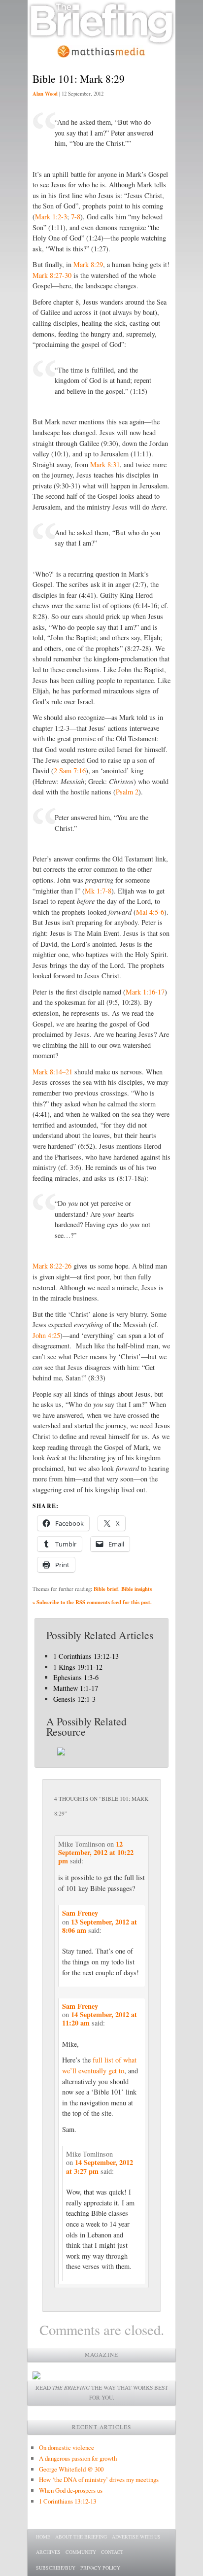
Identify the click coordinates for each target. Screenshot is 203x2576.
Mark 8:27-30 (52, 275)
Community (81, 2552)
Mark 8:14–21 (52, 1072)
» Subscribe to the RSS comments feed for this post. (92, 1602)
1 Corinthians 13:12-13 (86, 1656)
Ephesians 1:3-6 (76, 1677)
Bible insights (136, 1589)
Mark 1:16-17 (145, 992)
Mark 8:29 (88, 264)
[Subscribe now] (36, 2377)
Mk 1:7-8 (98, 891)
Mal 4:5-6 (150, 912)
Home (43, 2537)
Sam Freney (80, 1913)
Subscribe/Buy (56, 2568)
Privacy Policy (100, 2568)
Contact (112, 2552)
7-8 (76, 217)
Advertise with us (136, 2537)
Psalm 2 (127, 792)
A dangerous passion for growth (78, 2458)
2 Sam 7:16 (70, 771)
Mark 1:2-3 (51, 217)
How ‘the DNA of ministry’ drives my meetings (99, 2479)
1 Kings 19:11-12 (78, 1667)
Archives (48, 2552)
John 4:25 (46, 1335)
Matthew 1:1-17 (76, 1688)
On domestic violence (67, 2447)
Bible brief (106, 1589)
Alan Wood (45, 94)
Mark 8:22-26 (52, 1266)
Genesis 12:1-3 (74, 1699)
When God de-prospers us (71, 2490)
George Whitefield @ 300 (71, 2469)
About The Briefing (81, 2537)
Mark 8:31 (105, 464)
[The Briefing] (101, 40)
